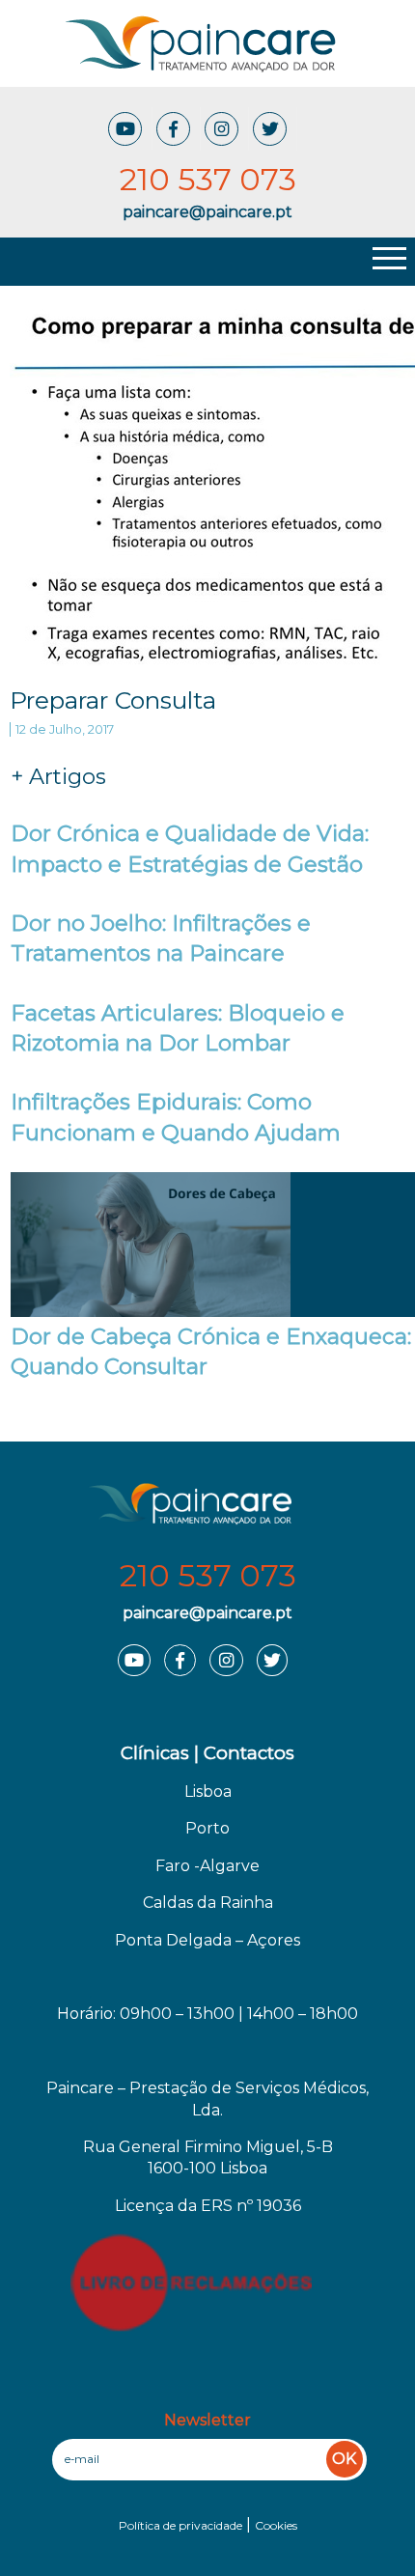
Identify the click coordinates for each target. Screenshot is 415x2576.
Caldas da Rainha (208, 1903)
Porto (207, 1828)
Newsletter (207, 2420)
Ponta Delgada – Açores (207, 1940)
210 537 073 (208, 1575)
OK (344, 2459)
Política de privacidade (180, 2525)
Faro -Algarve (207, 1866)
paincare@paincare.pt (207, 1613)
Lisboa (208, 1792)
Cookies (276, 2525)
